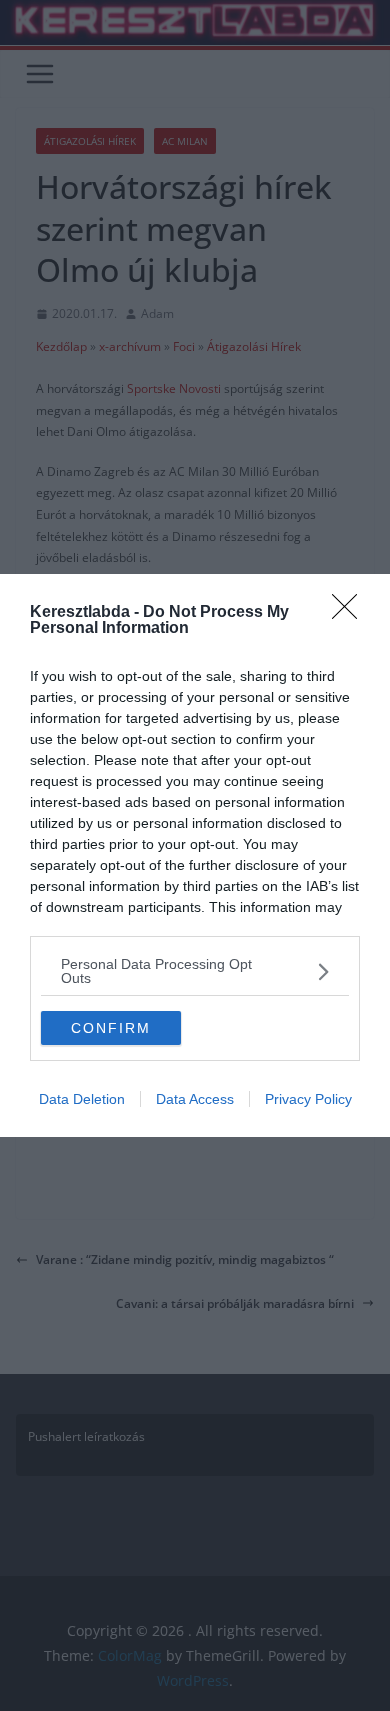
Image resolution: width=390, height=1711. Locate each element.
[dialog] (195, 855)
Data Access (195, 1099)
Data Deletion (82, 1099)
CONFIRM (111, 1028)
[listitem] (195, 971)
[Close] (351, 613)
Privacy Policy (308, 1099)
